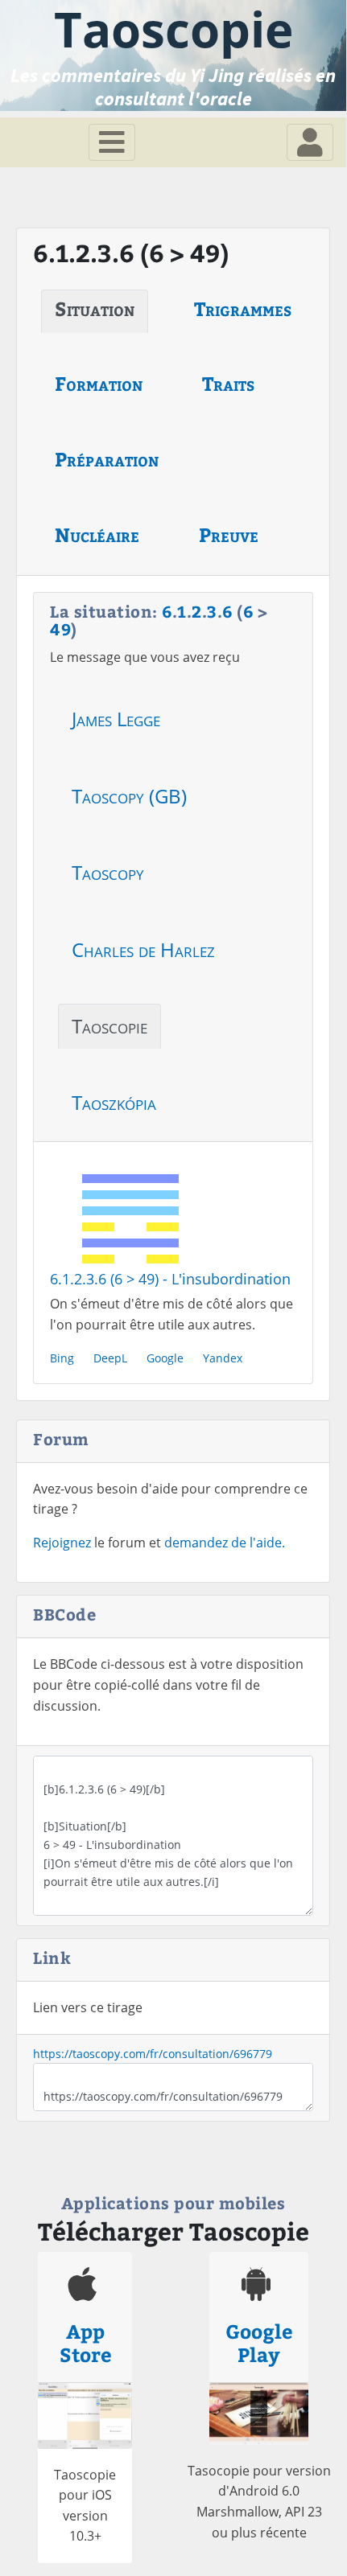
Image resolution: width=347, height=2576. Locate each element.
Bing (62, 1358)
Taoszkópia (114, 1102)
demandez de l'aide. (225, 1543)
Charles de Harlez (143, 949)
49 (60, 629)
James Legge (116, 719)
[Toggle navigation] (112, 142)
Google (165, 1358)
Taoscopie (109, 1026)
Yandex (223, 1358)
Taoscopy (108, 872)
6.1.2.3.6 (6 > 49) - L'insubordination (170, 1279)
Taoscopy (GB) (129, 796)
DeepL (110, 1358)
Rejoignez (62, 1543)
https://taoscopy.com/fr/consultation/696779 (153, 2054)
